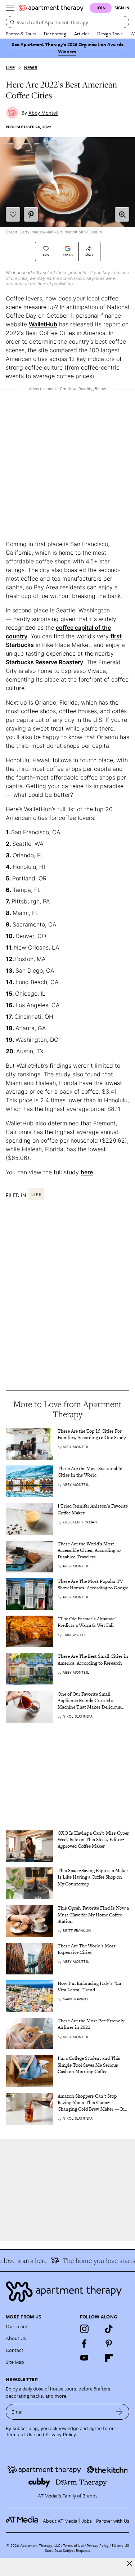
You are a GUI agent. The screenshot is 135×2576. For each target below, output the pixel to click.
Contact (15, 2350)
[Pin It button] (31, 214)
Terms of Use (20, 2435)
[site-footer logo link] (22, 2521)
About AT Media (60, 2521)
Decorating (55, 34)
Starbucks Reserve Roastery (44, 662)
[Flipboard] (109, 2358)
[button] (122, 214)
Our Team (17, 2326)
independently (27, 273)
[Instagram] (84, 2329)
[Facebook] (84, 2343)
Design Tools (110, 34)
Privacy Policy (61, 2435)
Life (10, 68)
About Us (16, 2338)
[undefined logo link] (51, 8)
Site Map (15, 2362)
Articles (82, 34)
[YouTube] (84, 2358)
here (87, 1172)
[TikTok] (109, 2329)
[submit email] (119, 2412)
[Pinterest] (109, 2343)
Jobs (87, 2521)
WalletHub (43, 324)
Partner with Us (113, 2521)
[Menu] (10, 8)
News (31, 68)
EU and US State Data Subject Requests (87, 2548)
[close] (129, 2564)
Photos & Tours (21, 34)
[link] (93, 1434)
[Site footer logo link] (67, 2292)
